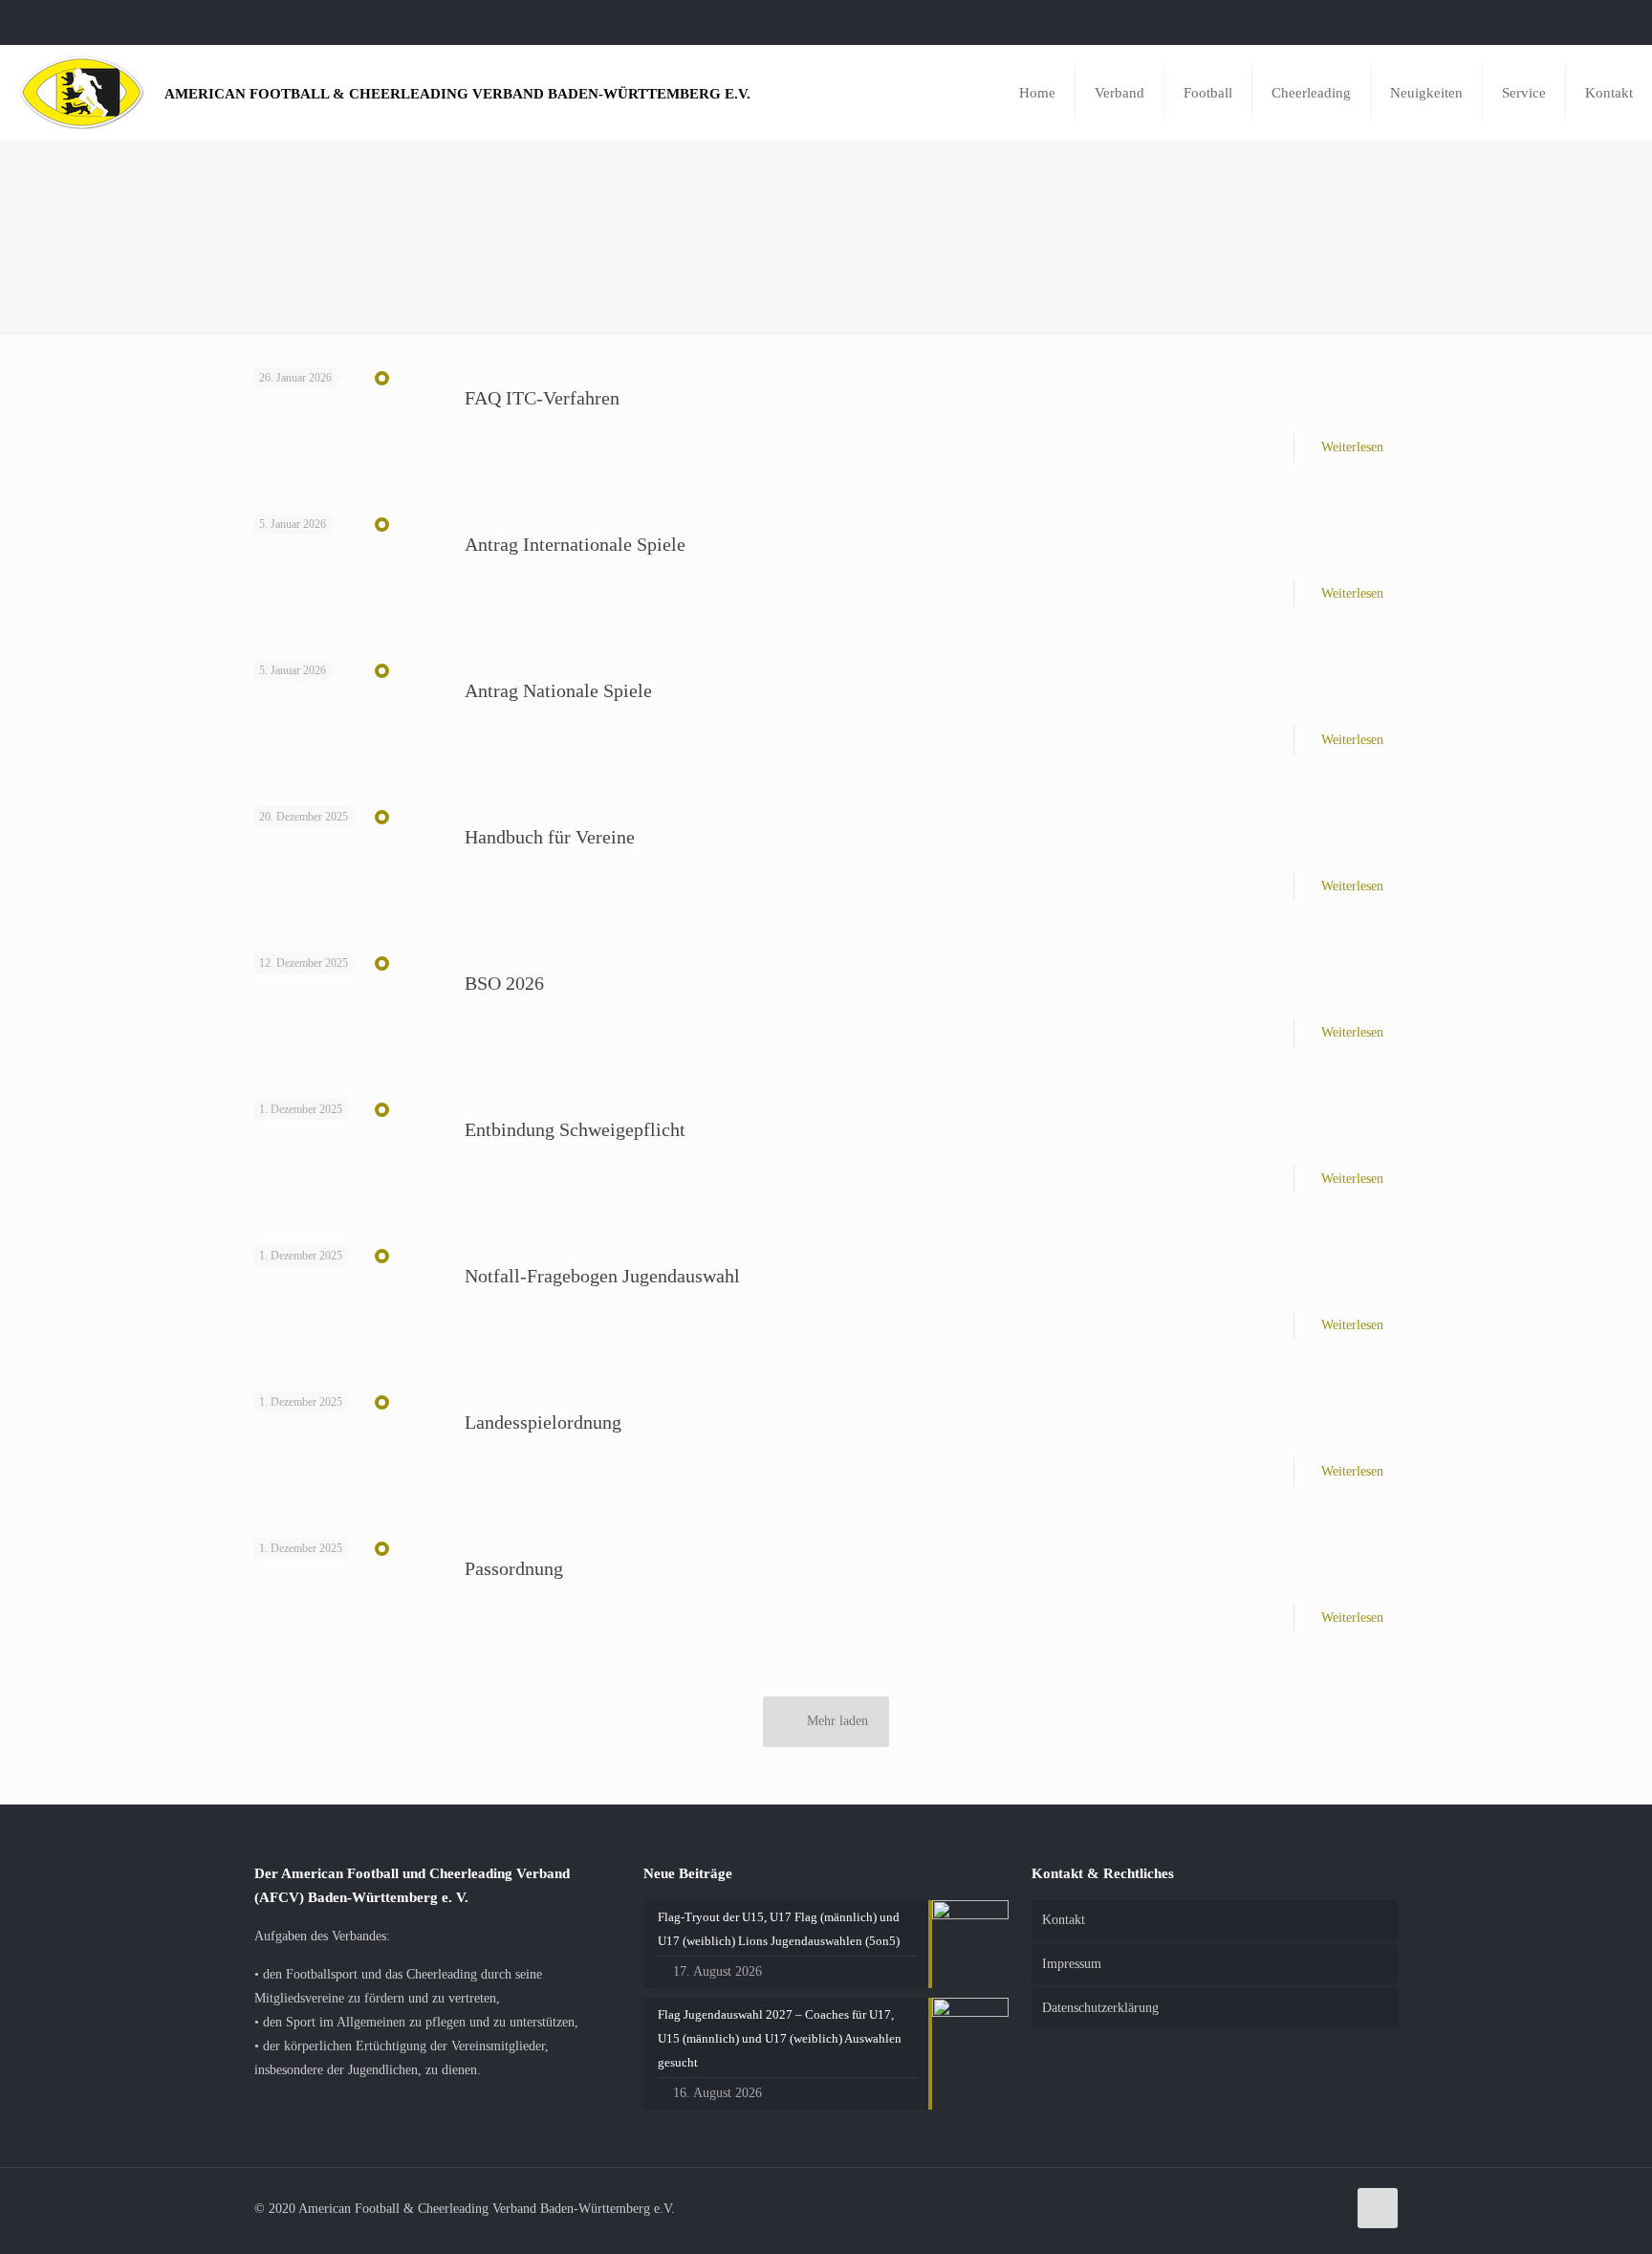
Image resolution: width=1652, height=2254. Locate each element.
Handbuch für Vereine (550, 837)
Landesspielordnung (543, 1422)
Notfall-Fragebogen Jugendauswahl (602, 1276)
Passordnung (514, 1568)
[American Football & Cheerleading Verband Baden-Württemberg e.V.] (82, 92)
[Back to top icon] (1378, 2208)
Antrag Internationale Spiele (575, 544)
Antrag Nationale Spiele (558, 690)
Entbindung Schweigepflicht (575, 1129)
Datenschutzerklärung (1100, 2008)
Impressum (1072, 1964)
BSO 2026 (504, 983)
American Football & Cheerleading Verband (457, 93)
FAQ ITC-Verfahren (542, 398)
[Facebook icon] (1610, 22)
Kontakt (1064, 1920)
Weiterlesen (1352, 447)
